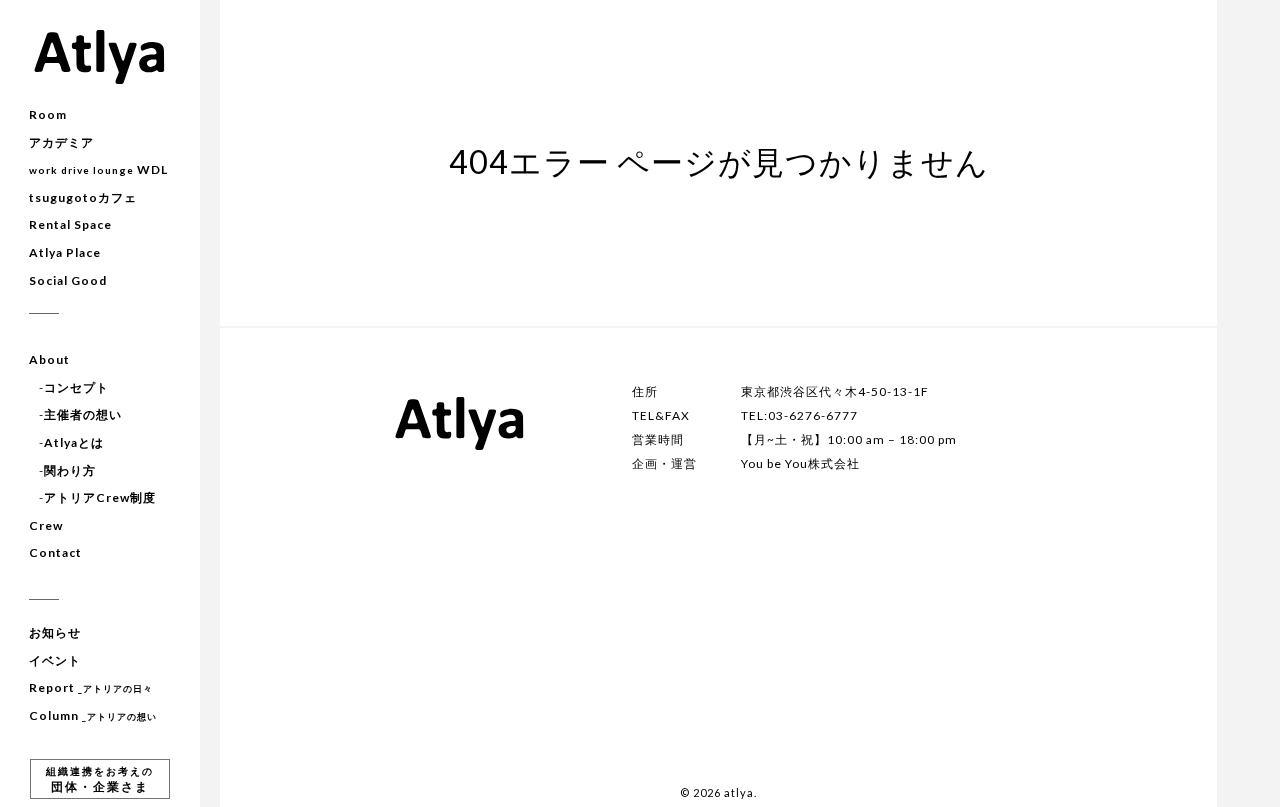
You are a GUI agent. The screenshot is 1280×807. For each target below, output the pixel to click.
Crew (46, 525)
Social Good (68, 280)
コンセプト (76, 387)
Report (91, 687)
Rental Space (70, 224)
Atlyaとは (74, 442)
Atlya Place (65, 252)
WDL (98, 169)
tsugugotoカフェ (83, 197)
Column (93, 715)
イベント (55, 660)
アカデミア (61, 142)
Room (48, 114)
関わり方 (70, 470)
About (49, 359)
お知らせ (55, 632)
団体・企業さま (100, 779)
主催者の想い (83, 414)
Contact (55, 552)
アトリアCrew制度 (100, 497)
